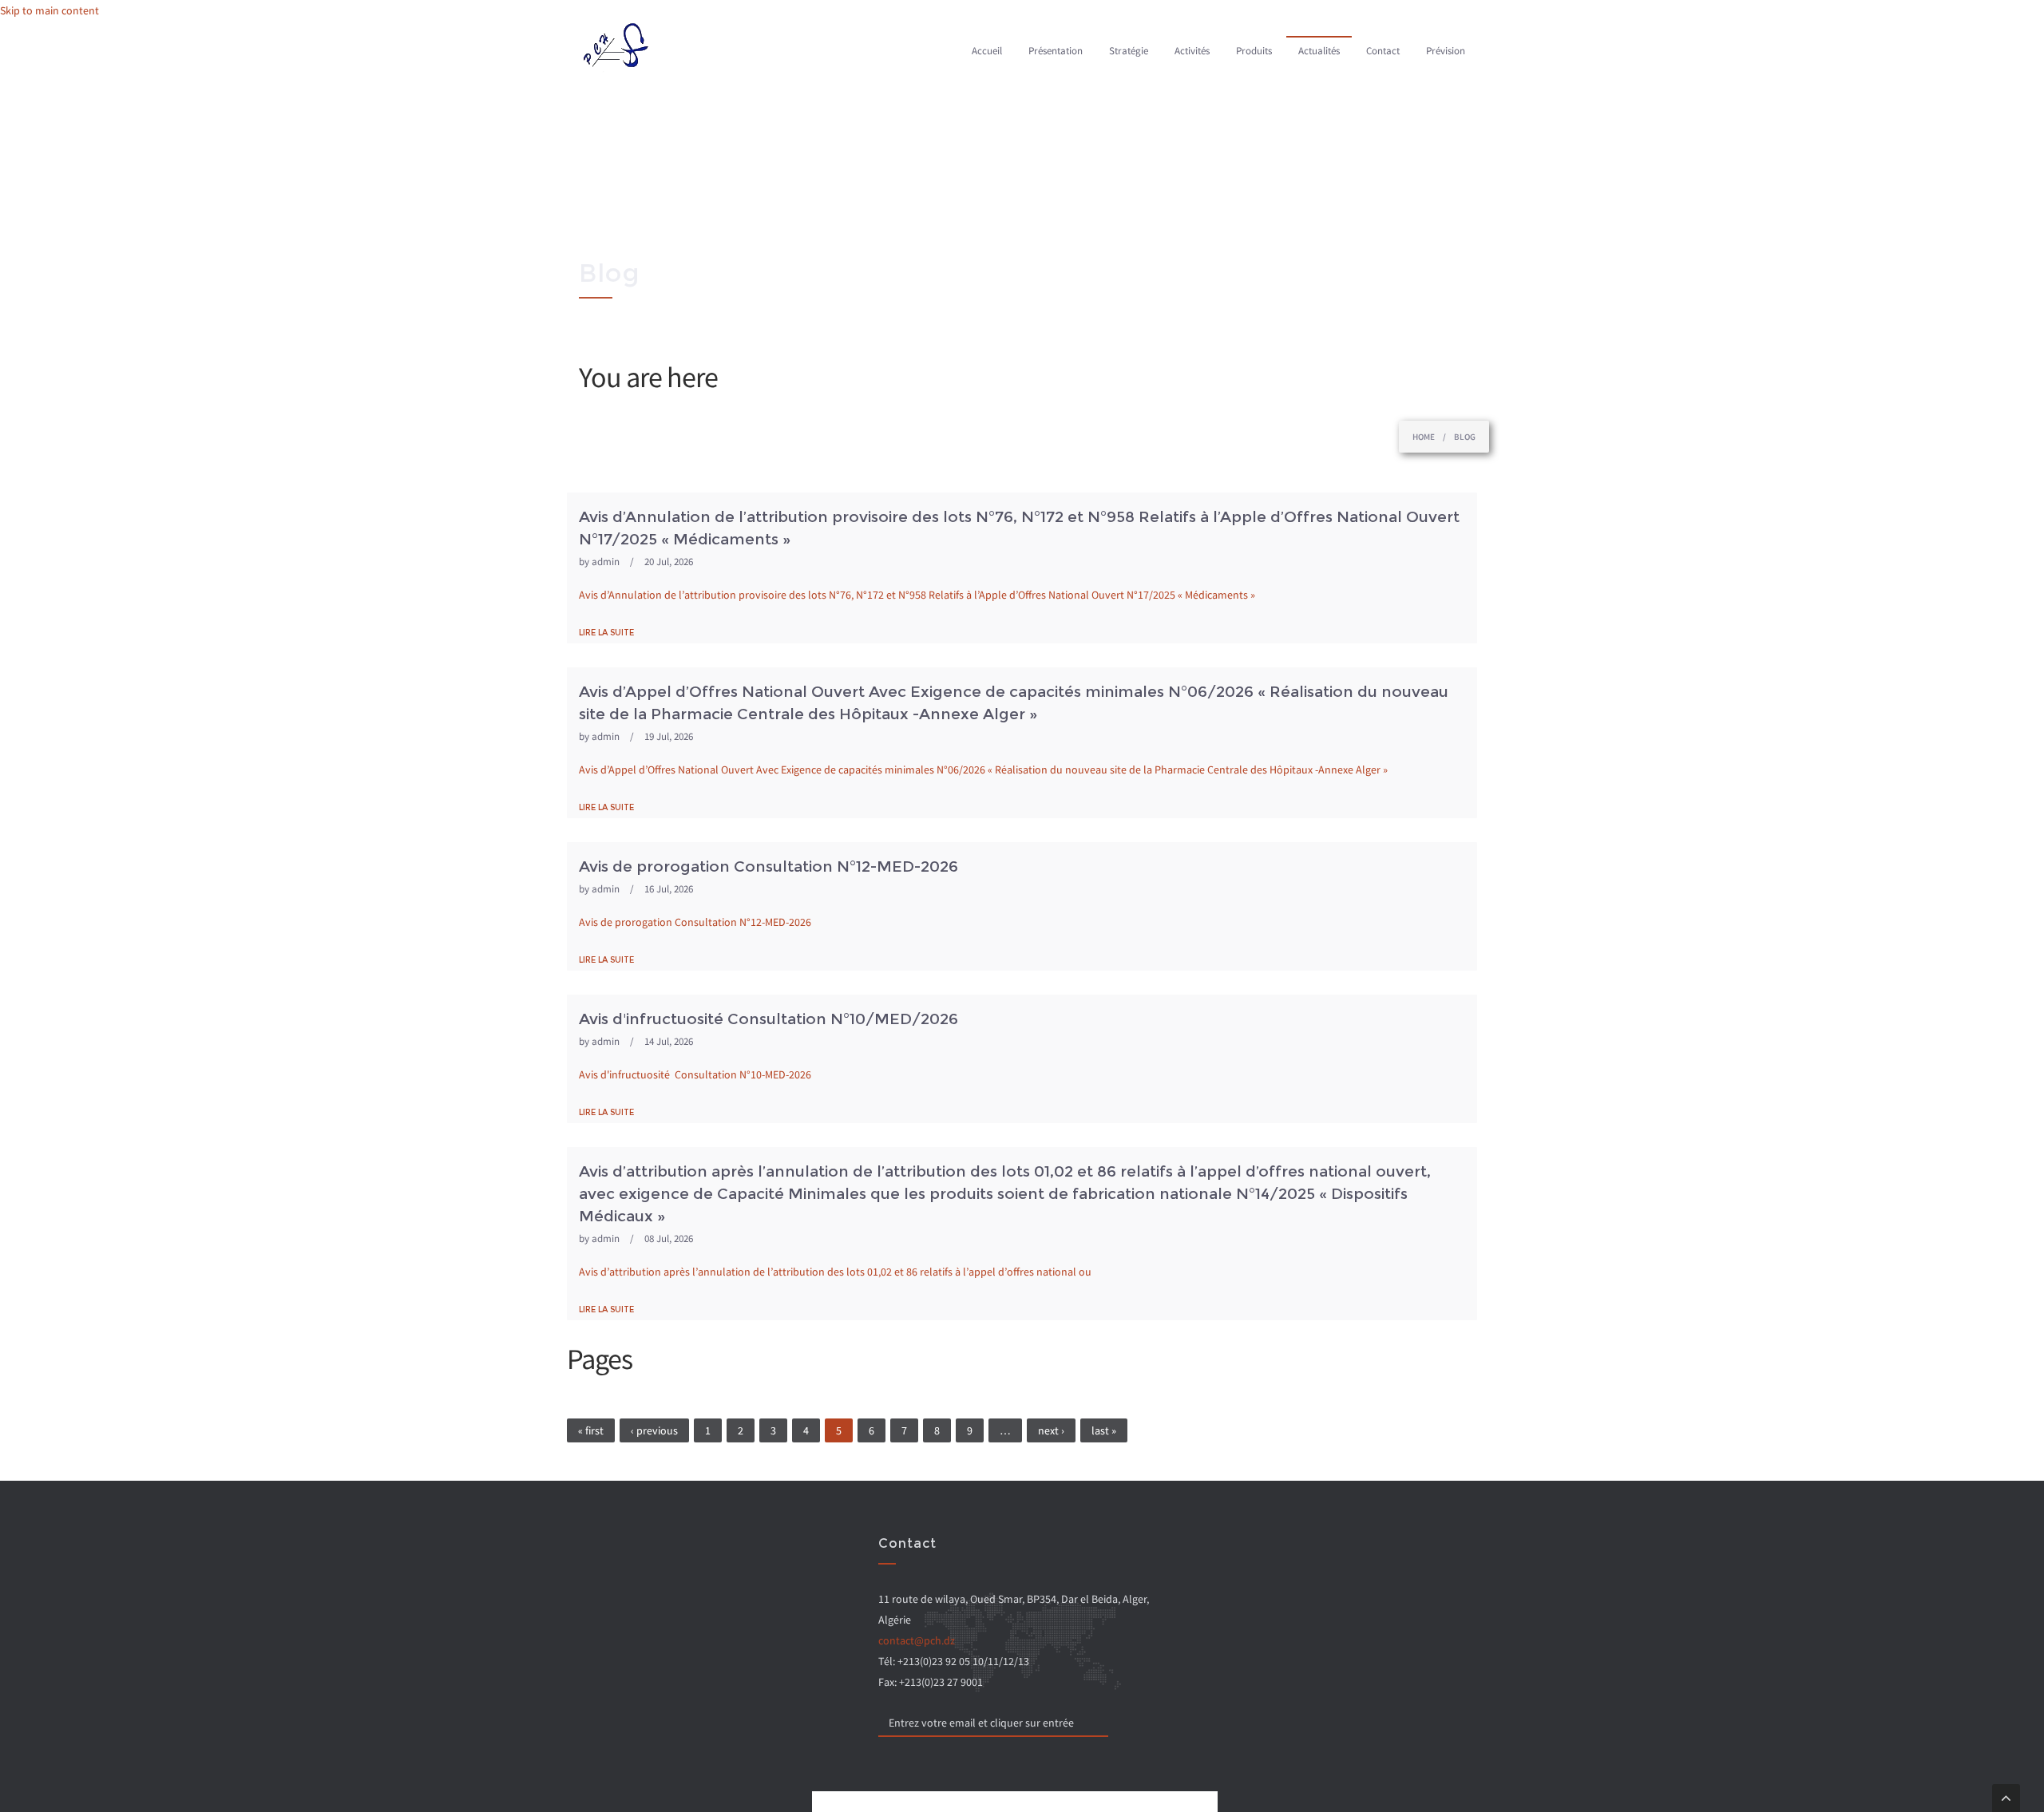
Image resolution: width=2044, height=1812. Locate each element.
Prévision (1446, 51)
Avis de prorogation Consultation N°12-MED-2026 (695, 922)
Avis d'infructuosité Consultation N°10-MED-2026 (695, 1074)
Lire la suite (606, 633)
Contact (1383, 51)
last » (1104, 1430)
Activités (1192, 51)
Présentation (1056, 51)
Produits (1254, 51)
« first (591, 1430)
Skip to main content (50, 10)
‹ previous (654, 1430)
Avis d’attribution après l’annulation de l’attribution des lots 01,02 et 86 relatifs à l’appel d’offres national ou (835, 1272)
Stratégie (1129, 51)
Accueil (987, 51)
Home (1424, 437)
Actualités (1319, 51)
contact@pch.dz (917, 1640)
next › (1051, 1430)
